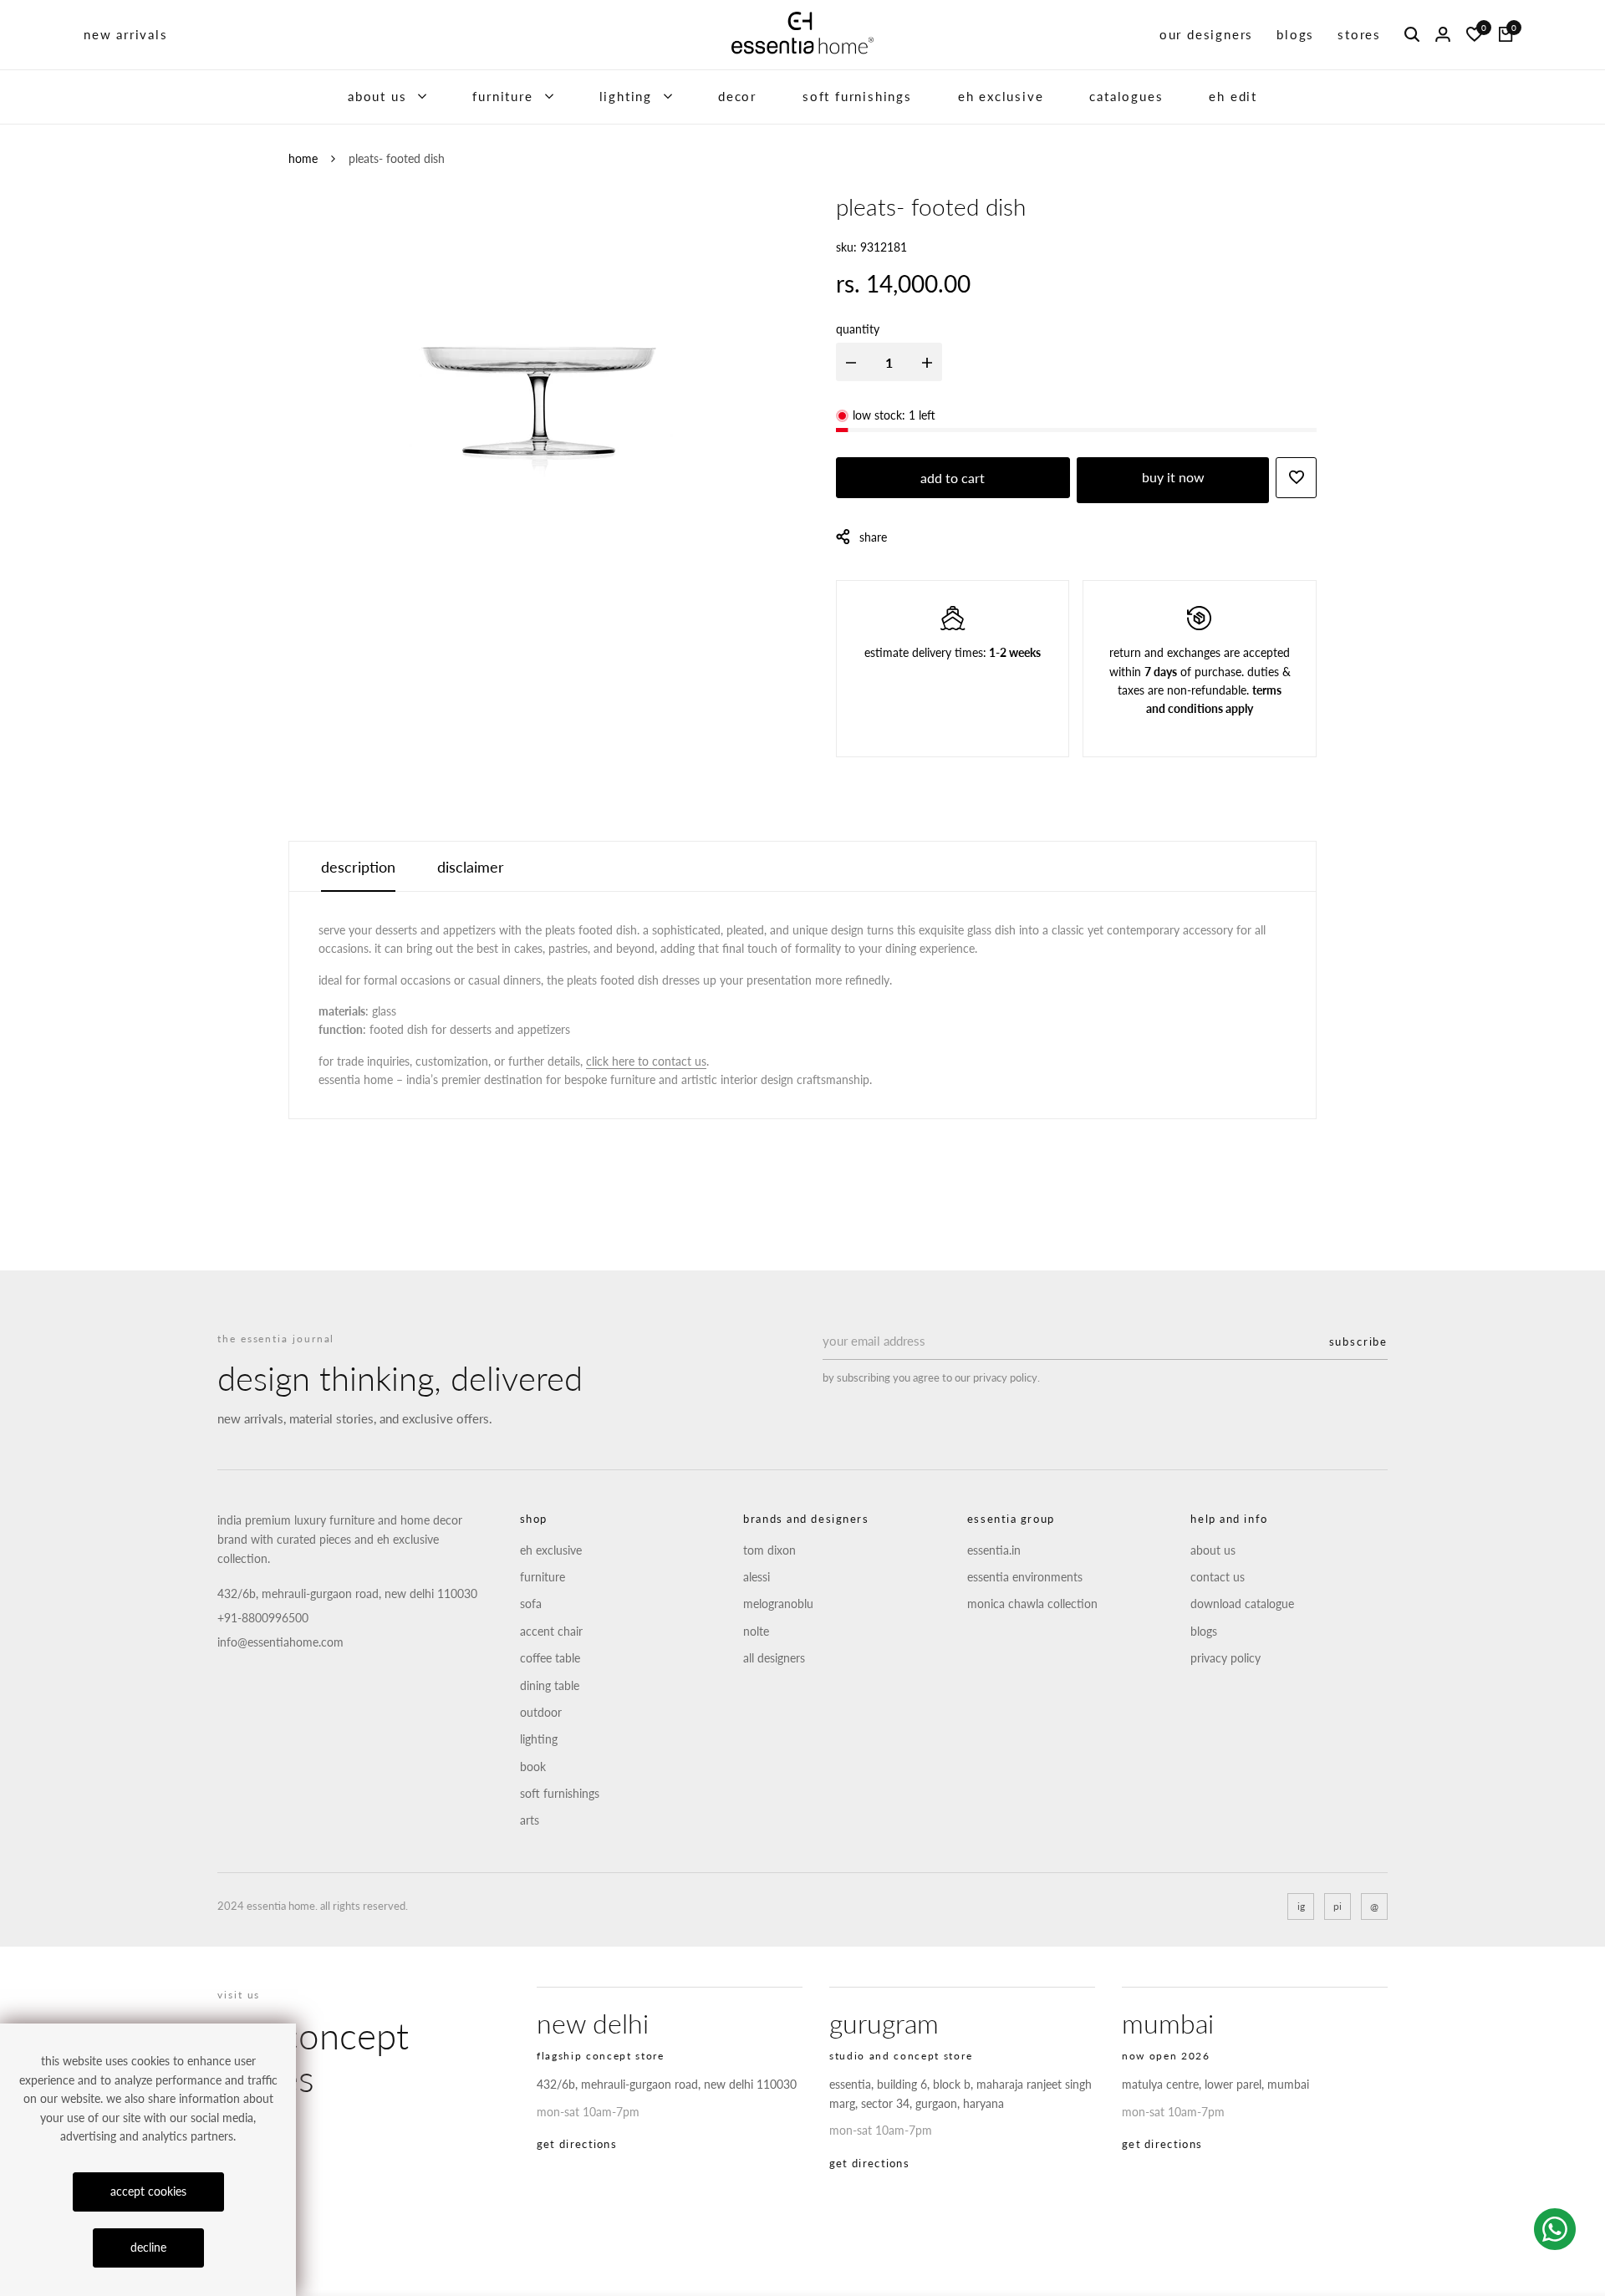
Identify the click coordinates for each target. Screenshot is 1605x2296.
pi (1337, 1906)
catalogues (1126, 96)
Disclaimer (471, 867)
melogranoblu (778, 1604)
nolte (756, 1631)
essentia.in (994, 1550)
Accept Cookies (148, 2191)
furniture (502, 96)
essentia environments (1025, 1577)
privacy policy (1225, 1658)
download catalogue (1242, 1604)
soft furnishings (857, 96)
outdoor (541, 1712)
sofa (531, 1604)
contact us (1218, 1577)
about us (377, 96)
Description (358, 867)
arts (530, 1820)
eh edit (1233, 96)
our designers (1206, 34)
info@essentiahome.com (280, 1642)
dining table (550, 1685)
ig (1301, 1906)
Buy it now (1173, 477)
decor (737, 96)
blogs (1295, 34)
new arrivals (126, 34)
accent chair (551, 1631)
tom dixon (769, 1550)
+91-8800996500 (263, 1618)
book (533, 1767)
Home (303, 158)
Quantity (858, 329)
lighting (626, 96)
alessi (757, 1577)
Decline (148, 2247)
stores (1359, 34)
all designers (774, 1658)
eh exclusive (1001, 96)
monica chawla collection (1032, 1604)
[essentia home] (802, 35)
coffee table (550, 1658)
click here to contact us (646, 1061)
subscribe (1358, 1341)
